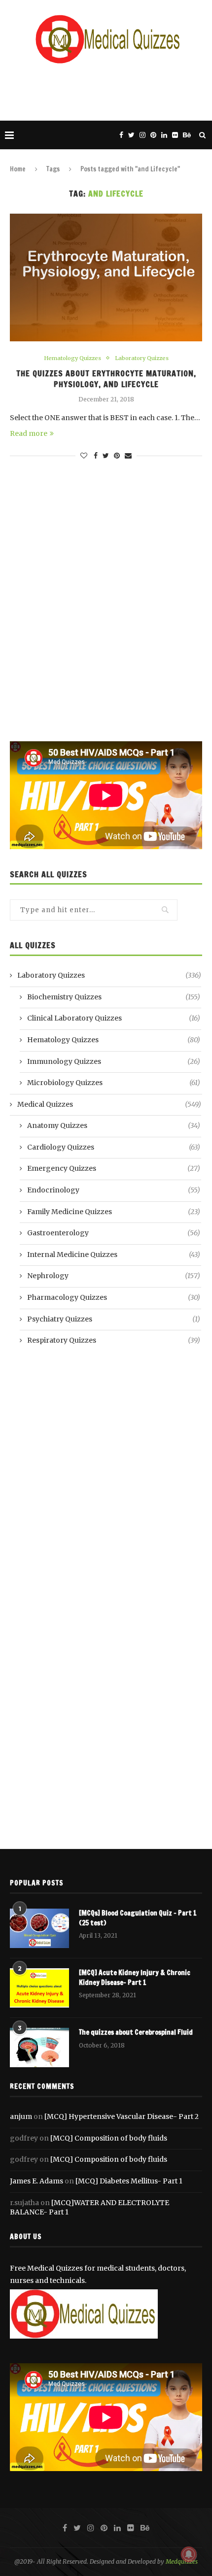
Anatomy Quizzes (114, 1125)
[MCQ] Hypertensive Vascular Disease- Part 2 (122, 2116)
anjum (21, 2116)
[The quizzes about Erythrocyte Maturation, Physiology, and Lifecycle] (106, 277)
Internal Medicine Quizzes (114, 1255)
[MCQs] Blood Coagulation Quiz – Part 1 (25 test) (138, 1918)
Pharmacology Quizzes (114, 1297)
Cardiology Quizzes (114, 1147)
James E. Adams (36, 2181)
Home (18, 169)
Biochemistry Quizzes (114, 997)
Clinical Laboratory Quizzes (114, 1018)
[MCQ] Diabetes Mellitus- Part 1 (129, 2181)
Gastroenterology (114, 1233)
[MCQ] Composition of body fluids (109, 2138)
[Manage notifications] (189, 2554)
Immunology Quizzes (114, 1061)
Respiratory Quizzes (114, 1340)
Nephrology (114, 1276)
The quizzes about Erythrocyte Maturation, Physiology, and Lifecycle (106, 379)
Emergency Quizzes (114, 1168)
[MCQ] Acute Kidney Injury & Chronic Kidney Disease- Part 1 (135, 1978)
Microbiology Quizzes (114, 1083)
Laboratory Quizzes (142, 358)
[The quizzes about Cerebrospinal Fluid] (39, 2048)
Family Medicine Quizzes (114, 1212)
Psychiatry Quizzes (114, 1319)
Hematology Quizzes (72, 358)
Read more (29, 433)
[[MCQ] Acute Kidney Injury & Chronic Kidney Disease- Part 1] (39, 1988)
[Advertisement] (108, 91)
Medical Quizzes (109, 1104)
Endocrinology (114, 1190)
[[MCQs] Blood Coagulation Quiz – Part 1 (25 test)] (39, 1928)
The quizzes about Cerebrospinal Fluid (136, 2032)
